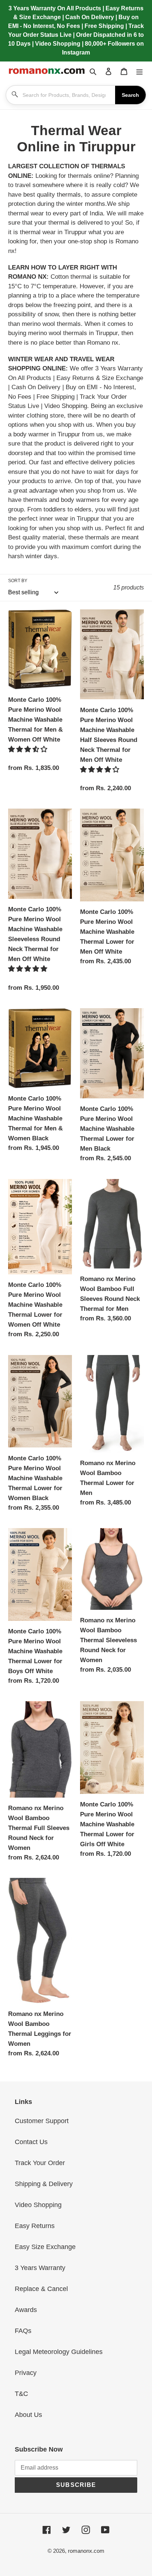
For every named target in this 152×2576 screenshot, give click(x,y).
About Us (28, 2415)
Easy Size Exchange (45, 2247)
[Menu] (139, 71)
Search (130, 95)
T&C (21, 2394)
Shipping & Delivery (44, 2184)
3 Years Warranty (40, 2268)
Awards (26, 2310)
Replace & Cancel (41, 2289)
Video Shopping (38, 2205)
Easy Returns (35, 2226)
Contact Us (31, 2142)
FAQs (23, 2331)
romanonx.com (86, 2551)
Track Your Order (40, 2163)
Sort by (18, 581)
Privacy (26, 2373)
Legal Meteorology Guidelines (59, 2352)
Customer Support (42, 2121)
